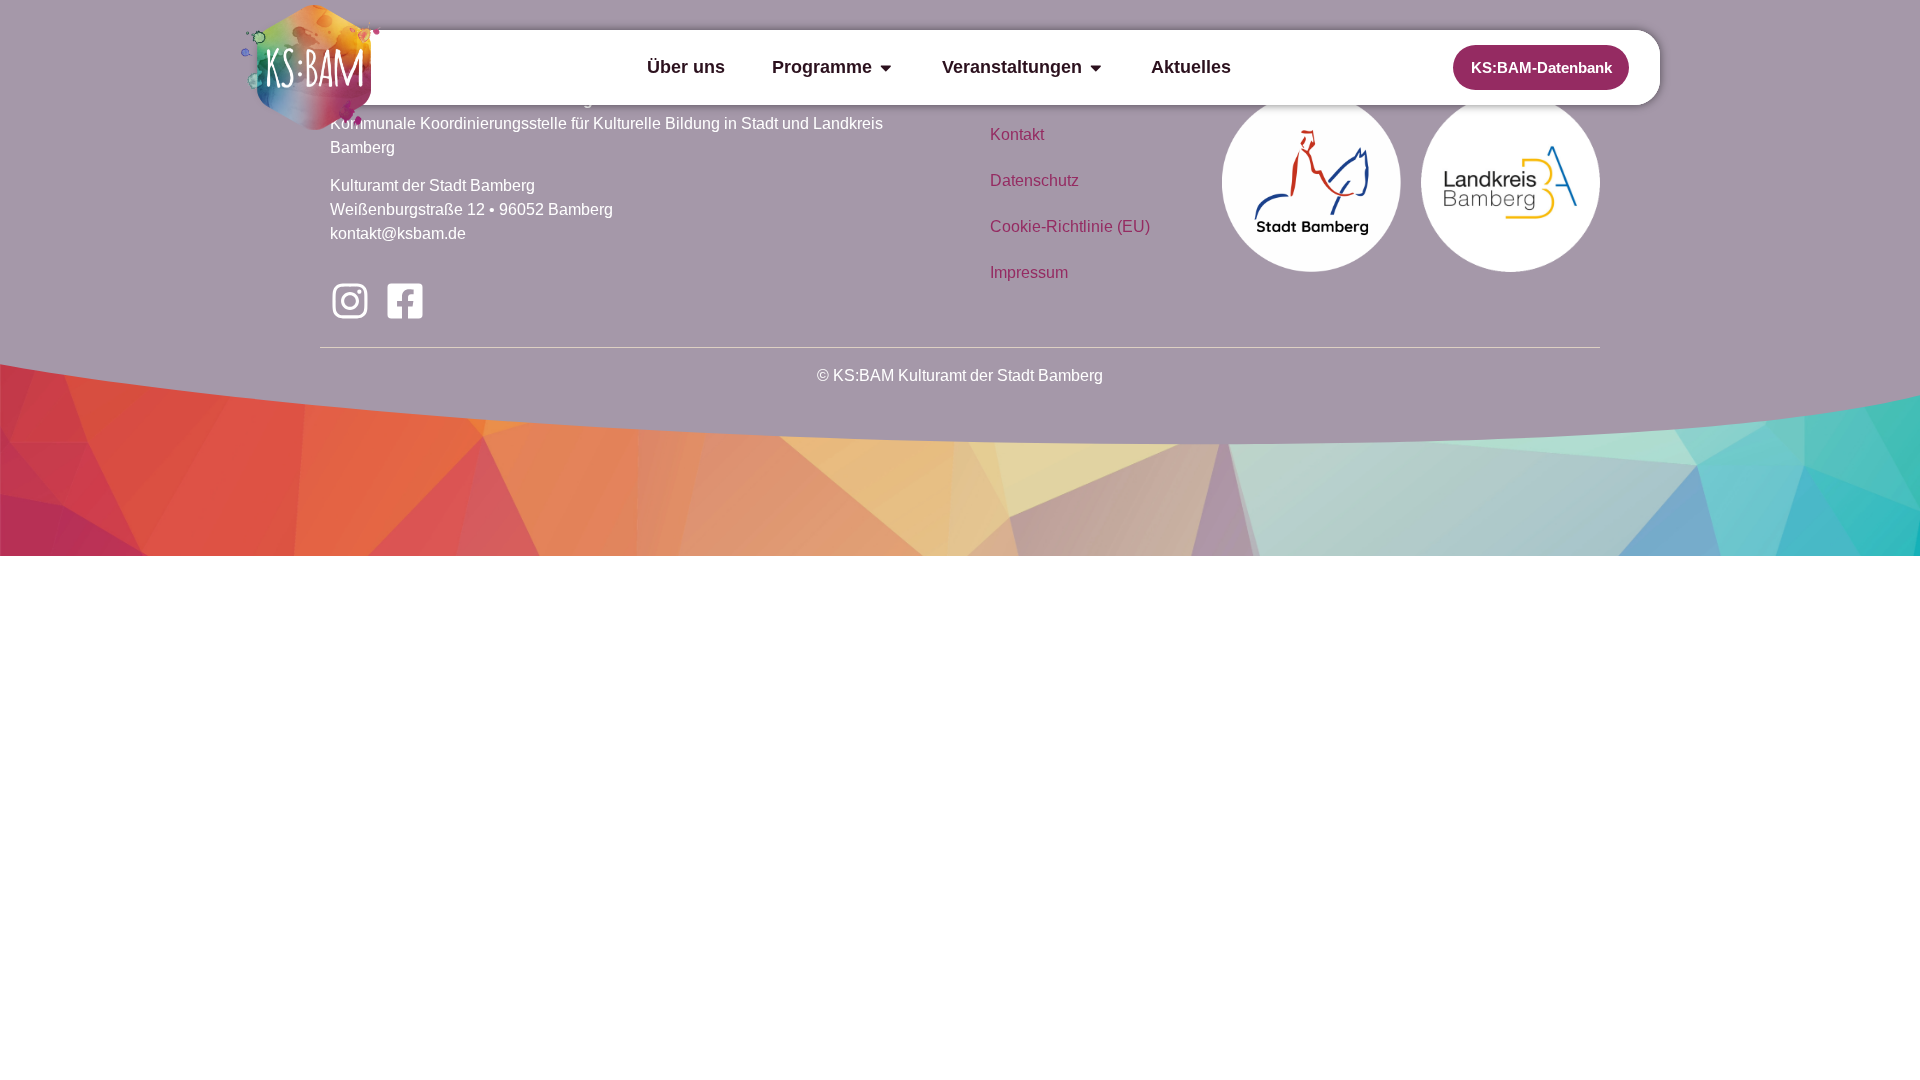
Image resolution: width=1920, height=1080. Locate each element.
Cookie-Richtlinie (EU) (1070, 226)
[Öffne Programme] (886, 67)
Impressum (1029, 272)
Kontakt (1017, 134)
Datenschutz (1034, 180)
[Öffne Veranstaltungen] (1096, 67)
